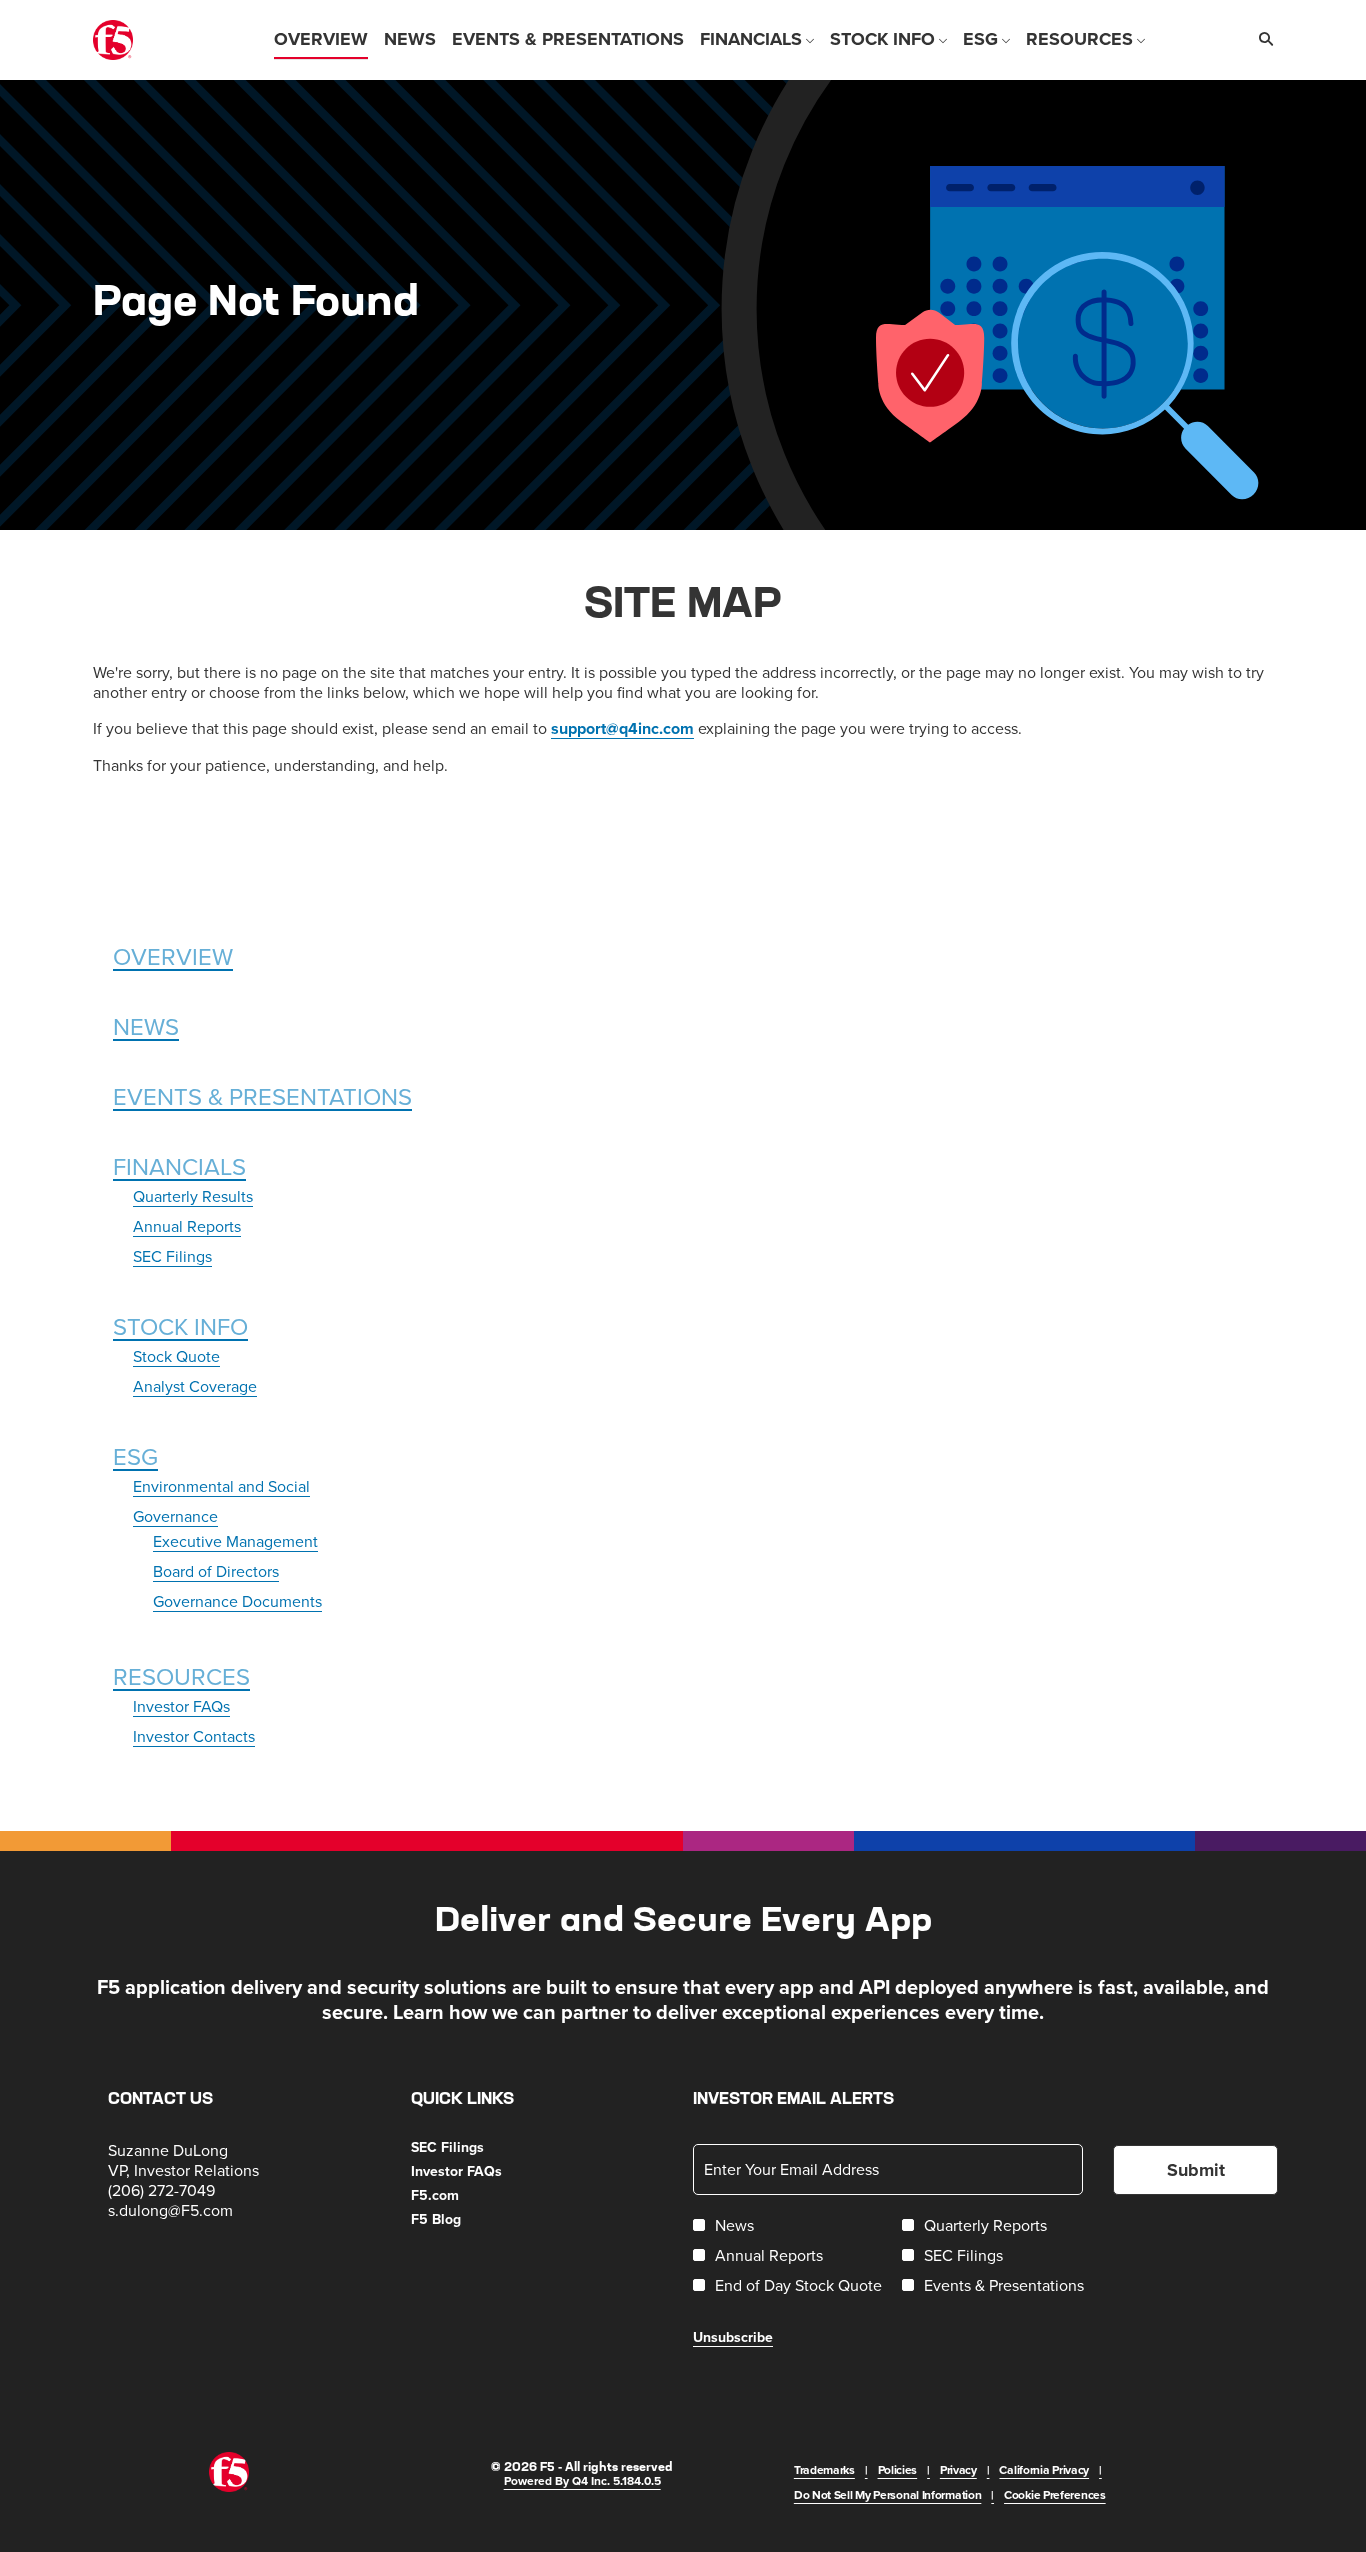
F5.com (459, 2195)
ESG (135, 1456)
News (146, 1026)
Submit (1196, 2170)
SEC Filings (172, 1256)
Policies (898, 2469)
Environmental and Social (221, 1486)
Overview (173, 956)
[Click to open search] (1261, 39)
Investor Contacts (194, 1736)
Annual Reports (187, 1226)
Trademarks (824, 2469)
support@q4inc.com (622, 728)
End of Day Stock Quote (798, 2285)
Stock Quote (176, 1356)
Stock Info (180, 1326)
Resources (181, 1676)
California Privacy (1044, 2469)
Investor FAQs (181, 1706)
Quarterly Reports (985, 2225)
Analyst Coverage (195, 1386)
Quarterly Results (193, 1196)
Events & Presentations (262, 1096)
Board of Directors (216, 1571)
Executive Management (235, 1541)
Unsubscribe (733, 2337)
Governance (175, 1516)
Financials (179, 1166)
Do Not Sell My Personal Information (888, 2494)
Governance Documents (237, 1601)
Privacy (958, 2469)
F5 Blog (460, 2219)
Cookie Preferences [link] (1055, 2494)
